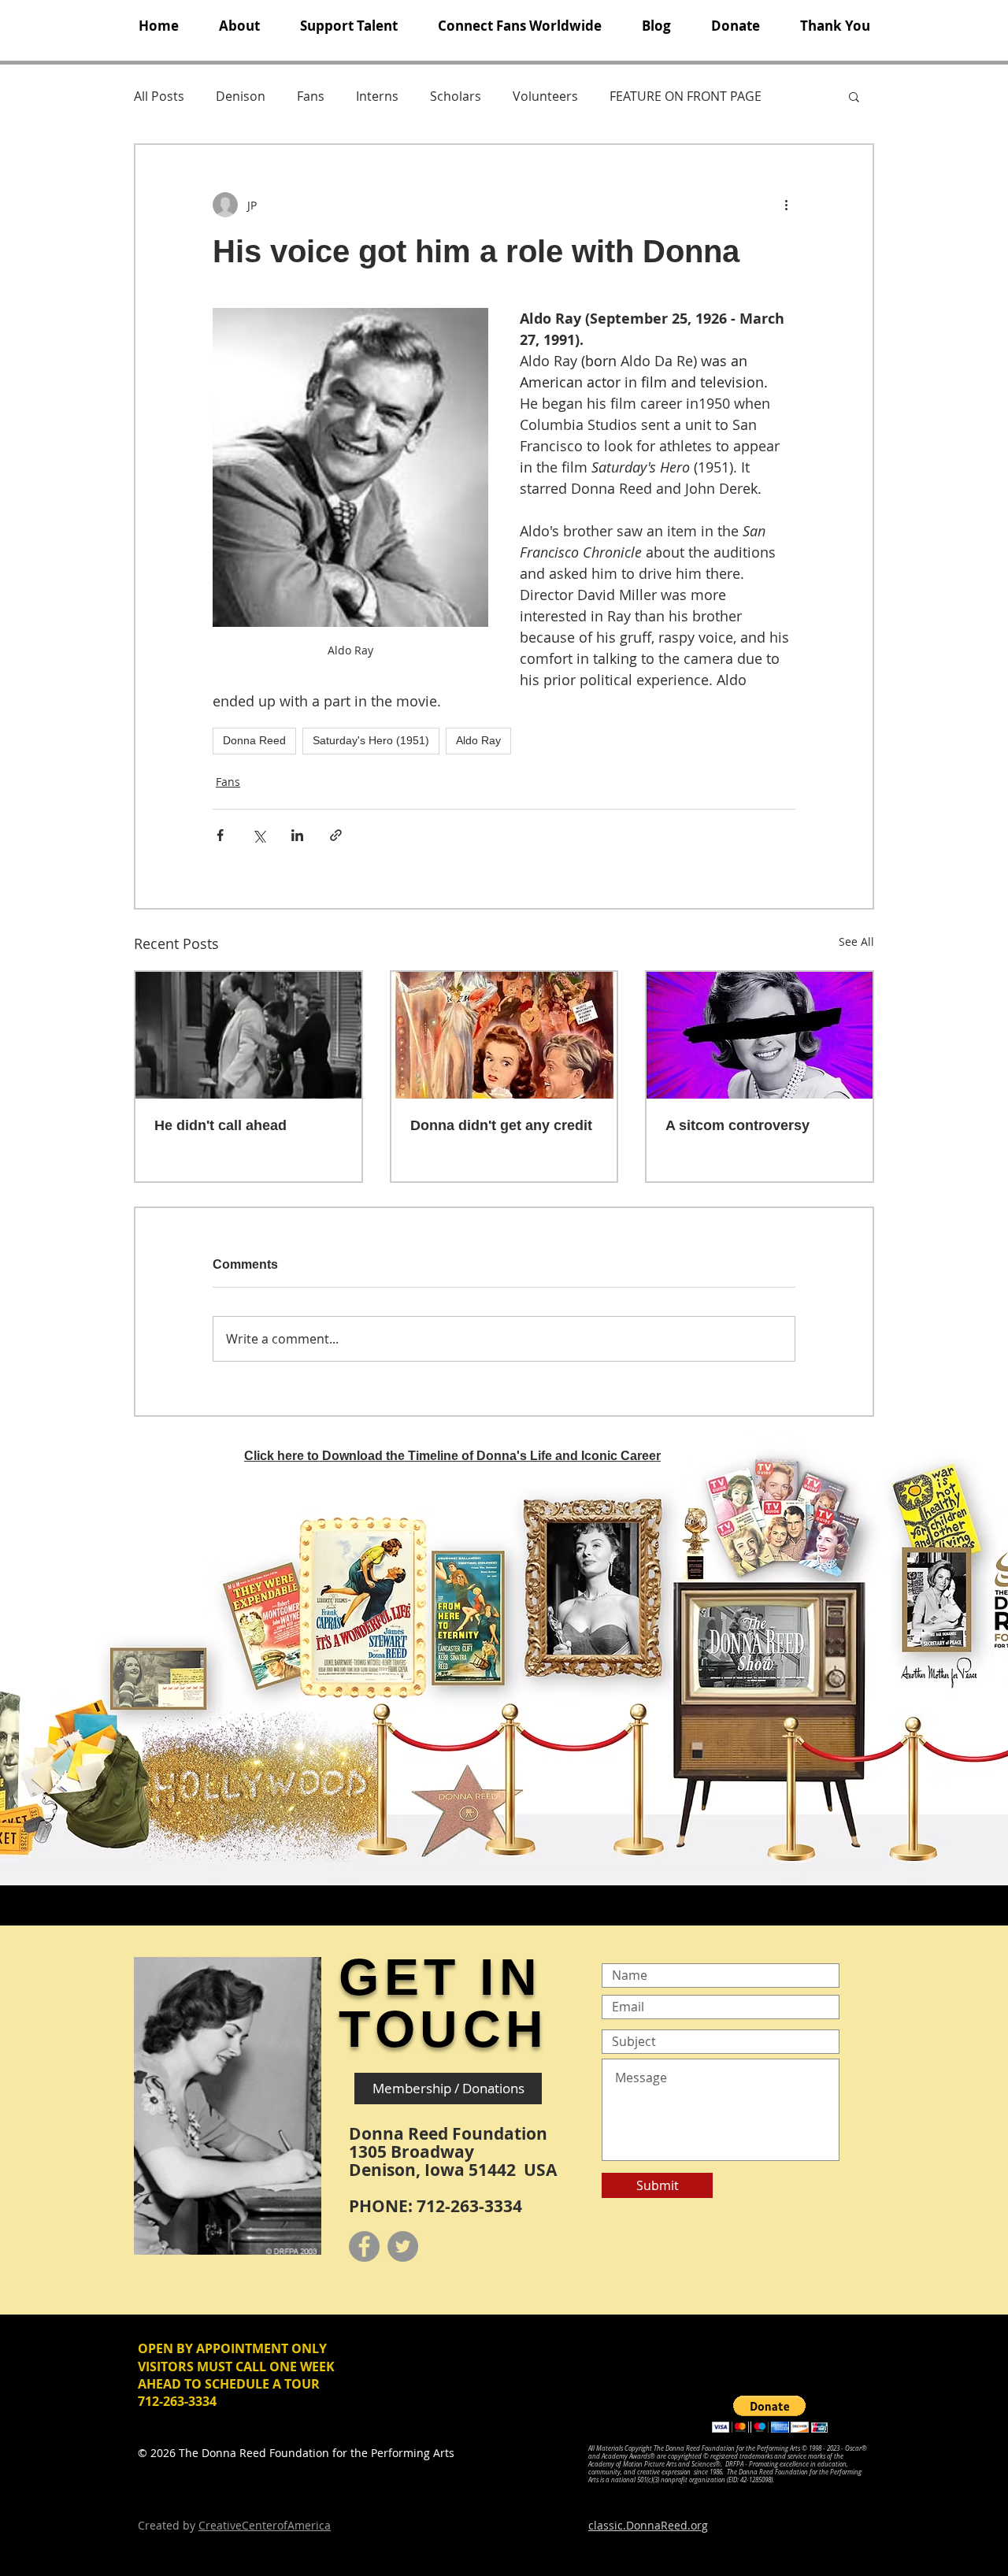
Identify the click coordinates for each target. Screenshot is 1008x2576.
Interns (377, 96)
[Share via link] (336, 835)
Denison (241, 96)
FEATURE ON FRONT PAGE (686, 96)
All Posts (159, 96)
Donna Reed (254, 740)
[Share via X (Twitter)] (259, 835)
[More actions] (786, 205)
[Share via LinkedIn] (297, 835)
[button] (239, 26)
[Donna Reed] (760, 1035)
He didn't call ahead (220, 1125)
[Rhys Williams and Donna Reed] (248, 1035)
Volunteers (545, 96)
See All (856, 941)
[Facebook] (364, 2246)
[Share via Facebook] (220, 835)
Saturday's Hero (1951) (371, 740)
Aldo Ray (478, 740)
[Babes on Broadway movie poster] (504, 1035)
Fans (311, 96)
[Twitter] (403, 2246)
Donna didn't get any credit (501, 1125)
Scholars (456, 96)
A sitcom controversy (737, 1125)
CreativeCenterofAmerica (265, 2525)
